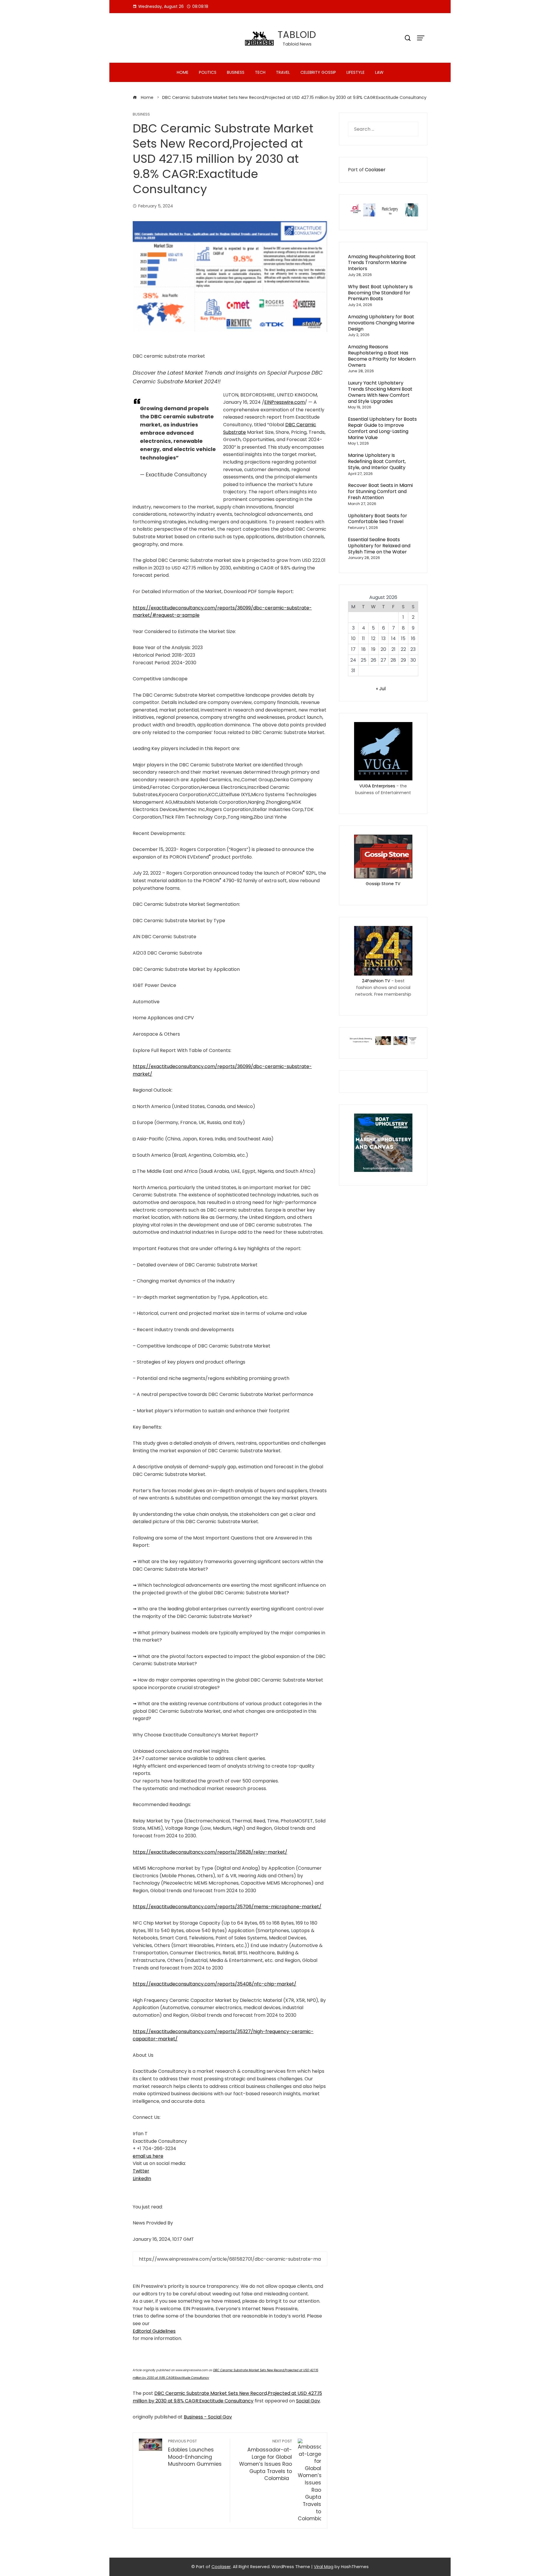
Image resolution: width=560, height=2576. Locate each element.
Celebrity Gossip (318, 72)
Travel (283, 72)
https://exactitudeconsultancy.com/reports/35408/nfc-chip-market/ (215, 1984)
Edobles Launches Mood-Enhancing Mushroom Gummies (195, 2453)
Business (236, 72)
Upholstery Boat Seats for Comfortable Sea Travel (378, 519)
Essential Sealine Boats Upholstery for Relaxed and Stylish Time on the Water (379, 546)
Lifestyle (356, 72)
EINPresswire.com (285, 402)
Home (183, 72)
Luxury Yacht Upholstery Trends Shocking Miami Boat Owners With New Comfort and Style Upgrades (380, 392)
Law (379, 72)
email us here (148, 2156)
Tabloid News (297, 44)
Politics (208, 72)
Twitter (141, 2171)
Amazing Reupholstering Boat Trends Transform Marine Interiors (382, 263)
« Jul (381, 689)
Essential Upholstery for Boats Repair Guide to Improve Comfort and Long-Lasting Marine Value (382, 428)
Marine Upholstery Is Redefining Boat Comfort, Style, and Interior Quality (377, 461)
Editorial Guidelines (154, 2331)
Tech (260, 72)
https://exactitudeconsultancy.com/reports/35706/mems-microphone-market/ (227, 1907)
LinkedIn (142, 2179)
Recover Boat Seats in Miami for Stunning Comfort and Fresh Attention (380, 491)
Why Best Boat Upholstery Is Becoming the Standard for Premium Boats (380, 293)
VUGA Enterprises (377, 786)
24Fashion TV (376, 981)
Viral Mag (324, 2567)
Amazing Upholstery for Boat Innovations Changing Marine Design (381, 323)
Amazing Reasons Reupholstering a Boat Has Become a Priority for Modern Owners (382, 356)
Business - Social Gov (208, 2417)
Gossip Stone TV (383, 884)
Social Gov (308, 2401)
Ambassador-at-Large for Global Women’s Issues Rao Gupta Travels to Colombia (265, 2460)
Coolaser (375, 170)
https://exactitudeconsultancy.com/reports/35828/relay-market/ (210, 1852)
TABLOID (297, 35)
